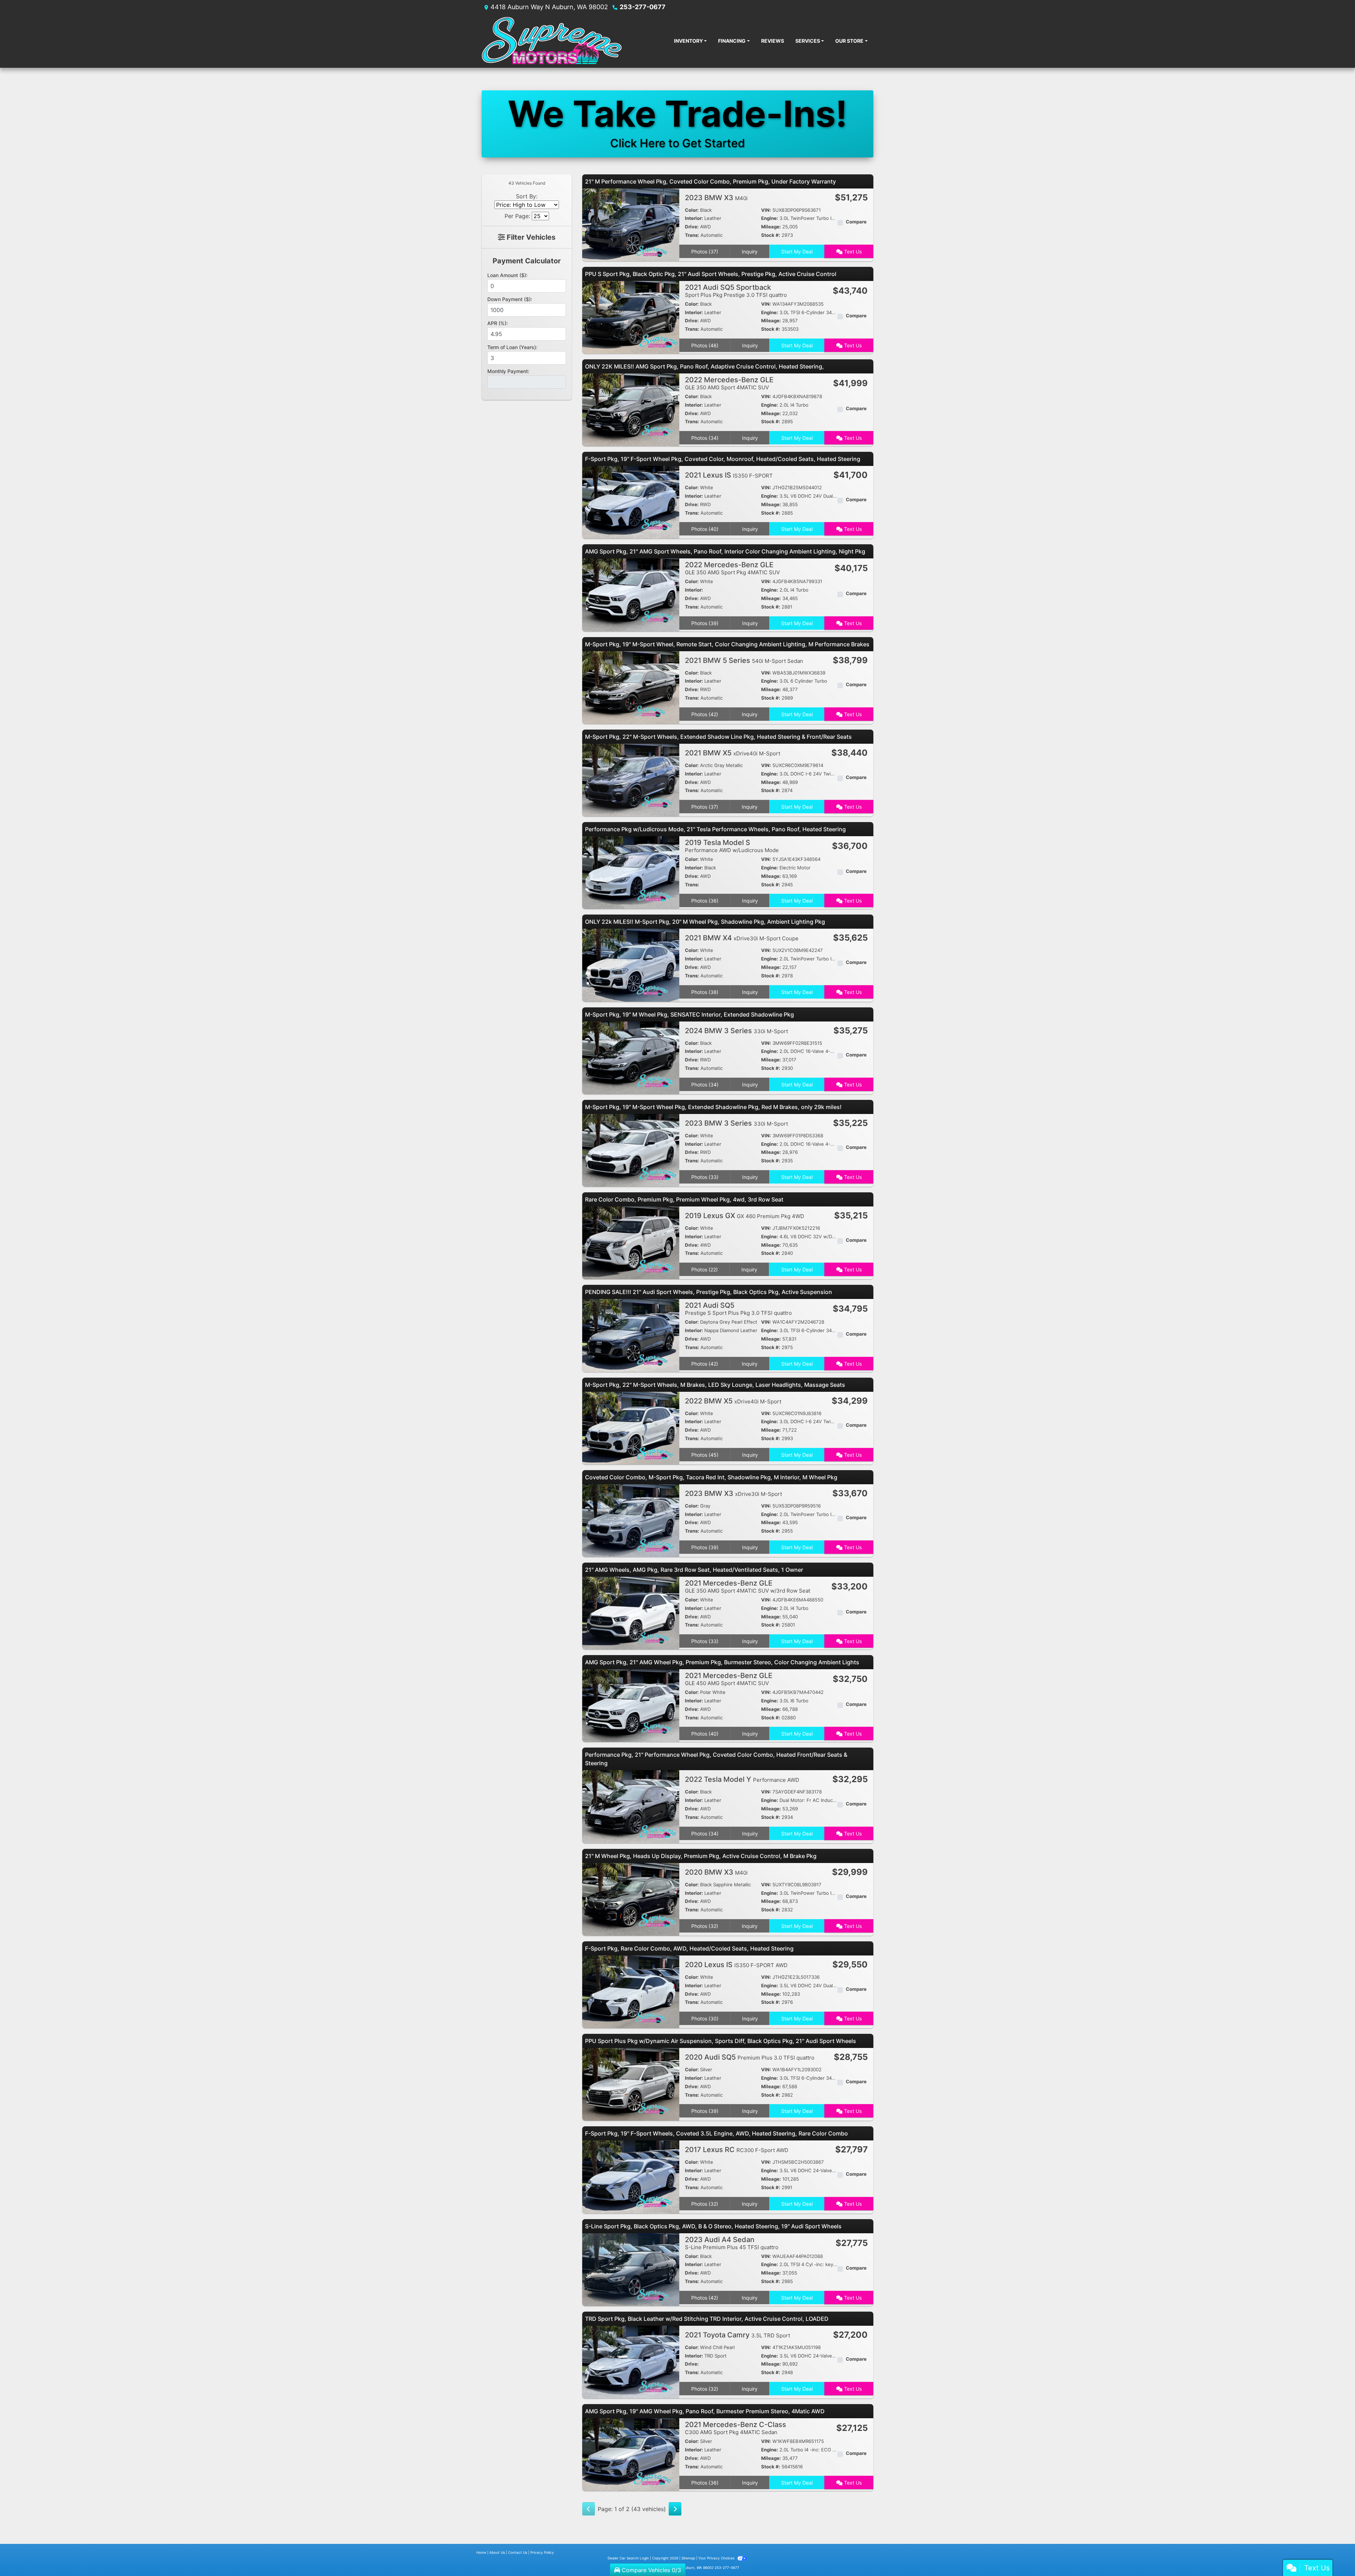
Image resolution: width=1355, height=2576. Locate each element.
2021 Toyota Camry (737, 2335)
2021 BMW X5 (733, 753)
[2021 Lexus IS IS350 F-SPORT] (631, 502)
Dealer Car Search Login (628, 2558)
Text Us (852, 251)
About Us (497, 2552)
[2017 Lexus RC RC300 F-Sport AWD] (631, 2176)
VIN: (766, 210)
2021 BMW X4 (742, 938)
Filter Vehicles (530, 237)
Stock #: (771, 235)
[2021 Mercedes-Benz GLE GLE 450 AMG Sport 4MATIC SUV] (631, 1705)
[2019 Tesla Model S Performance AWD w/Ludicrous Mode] (631, 872)
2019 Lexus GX (745, 1216)
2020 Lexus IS (736, 1965)
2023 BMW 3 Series (736, 1123)
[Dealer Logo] (575, 41)
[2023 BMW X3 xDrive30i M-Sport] (631, 1520)
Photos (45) (705, 1455)
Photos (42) (705, 714)
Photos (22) (704, 1269)
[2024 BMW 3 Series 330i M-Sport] (631, 1057)
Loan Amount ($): (507, 275)
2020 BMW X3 (716, 1872)
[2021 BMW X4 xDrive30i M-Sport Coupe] (631, 965)
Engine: (770, 218)
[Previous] (589, 2509)
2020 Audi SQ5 (750, 2057)
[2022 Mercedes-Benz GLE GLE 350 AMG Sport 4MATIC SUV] (631, 409)
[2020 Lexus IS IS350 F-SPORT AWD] (631, 1991)
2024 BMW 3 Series (736, 1031)
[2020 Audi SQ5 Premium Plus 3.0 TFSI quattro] (631, 2084)
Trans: (692, 235)
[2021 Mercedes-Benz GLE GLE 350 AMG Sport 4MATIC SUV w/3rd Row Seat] (631, 1613)
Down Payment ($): (510, 299)
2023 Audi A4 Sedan (732, 2243)
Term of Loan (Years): (512, 347)
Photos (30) (705, 2018)
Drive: (692, 227)
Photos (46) (705, 345)
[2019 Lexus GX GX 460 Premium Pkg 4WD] (631, 1242)
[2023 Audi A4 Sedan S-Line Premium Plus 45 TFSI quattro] (631, 2269)
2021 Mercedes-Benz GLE (748, 1586)
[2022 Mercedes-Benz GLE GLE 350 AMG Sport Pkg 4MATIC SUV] (631, 594)
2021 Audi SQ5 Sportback (736, 291)
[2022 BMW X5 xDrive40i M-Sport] (631, 1427)
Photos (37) (705, 251)
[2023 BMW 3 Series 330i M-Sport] (631, 1150)
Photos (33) (705, 1177)
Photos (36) (705, 901)
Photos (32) (705, 1926)
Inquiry (750, 251)
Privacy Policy (542, 2552)
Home (481, 2552)
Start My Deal (797, 251)
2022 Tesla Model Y (742, 1779)
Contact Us (518, 2552)
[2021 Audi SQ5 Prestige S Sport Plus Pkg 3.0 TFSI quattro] (631, 1335)
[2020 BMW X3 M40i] (631, 1899)
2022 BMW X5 (733, 1401)
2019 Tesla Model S (732, 846)
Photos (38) (705, 992)
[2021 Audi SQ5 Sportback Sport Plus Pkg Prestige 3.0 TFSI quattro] (631, 317)
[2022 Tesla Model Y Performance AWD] (631, 1806)
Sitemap (688, 2558)
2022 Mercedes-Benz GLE (729, 383)
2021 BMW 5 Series (744, 660)
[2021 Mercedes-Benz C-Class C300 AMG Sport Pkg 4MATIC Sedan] (631, 2454)
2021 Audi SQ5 (738, 1309)
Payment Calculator (527, 261)
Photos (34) (705, 438)
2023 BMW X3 (716, 198)
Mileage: (771, 227)
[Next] (675, 2509)
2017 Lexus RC (737, 2150)
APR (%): (498, 323)
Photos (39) (705, 623)
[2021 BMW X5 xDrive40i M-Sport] (631, 779)
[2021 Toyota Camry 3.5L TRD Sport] (631, 2361)
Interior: (694, 218)
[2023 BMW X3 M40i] (631, 224)
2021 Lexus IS (729, 475)
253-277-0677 (643, 7)
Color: (692, 210)
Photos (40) (705, 529)
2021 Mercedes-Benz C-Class (736, 2428)
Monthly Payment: (508, 371)
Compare (856, 222)
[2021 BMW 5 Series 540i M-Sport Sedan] (631, 687)
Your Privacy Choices (717, 2558)
